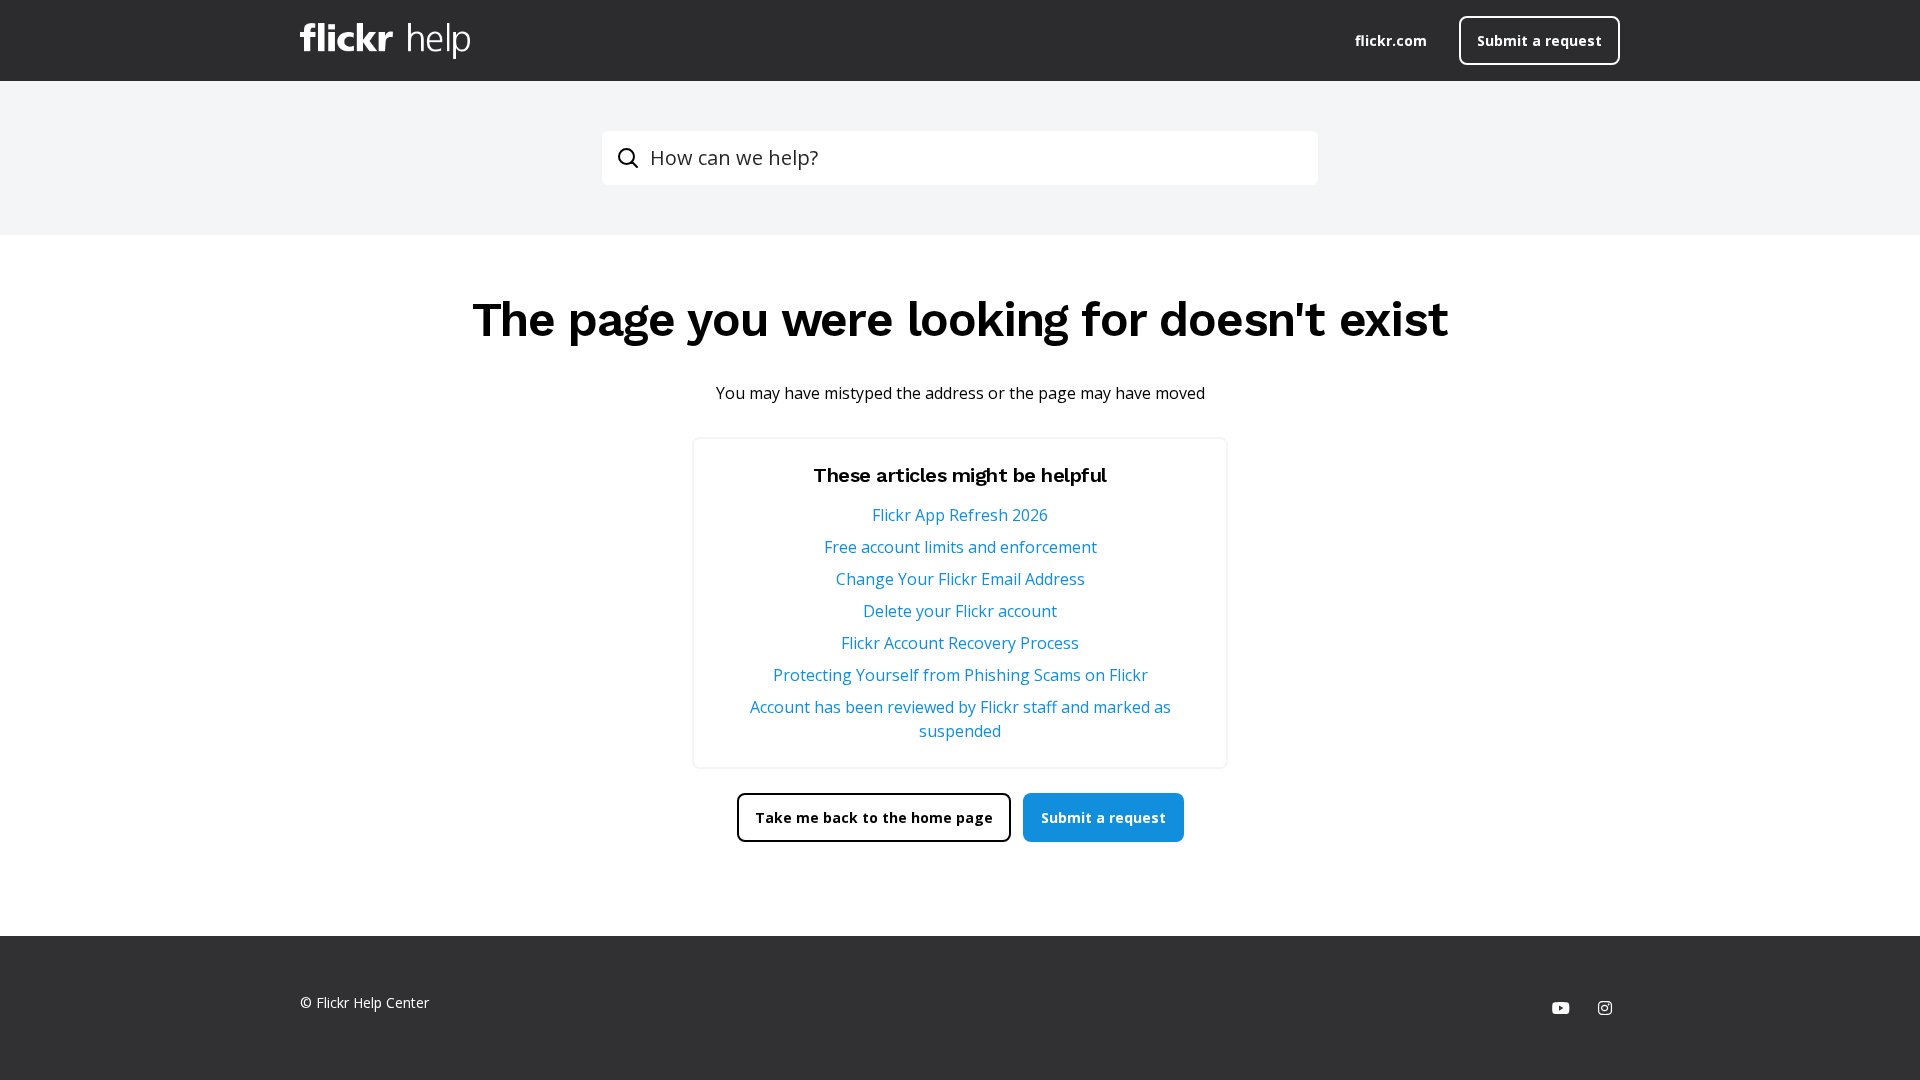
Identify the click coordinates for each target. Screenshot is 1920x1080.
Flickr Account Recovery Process (960, 643)
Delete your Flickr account (960, 611)
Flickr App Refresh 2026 (960, 515)
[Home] (385, 41)
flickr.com (1391, 40)
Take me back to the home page (874, 817)
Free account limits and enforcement (960, 547)
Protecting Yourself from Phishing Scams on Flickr (960, 675)
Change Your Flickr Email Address (960, 579)
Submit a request (1539, 40)
